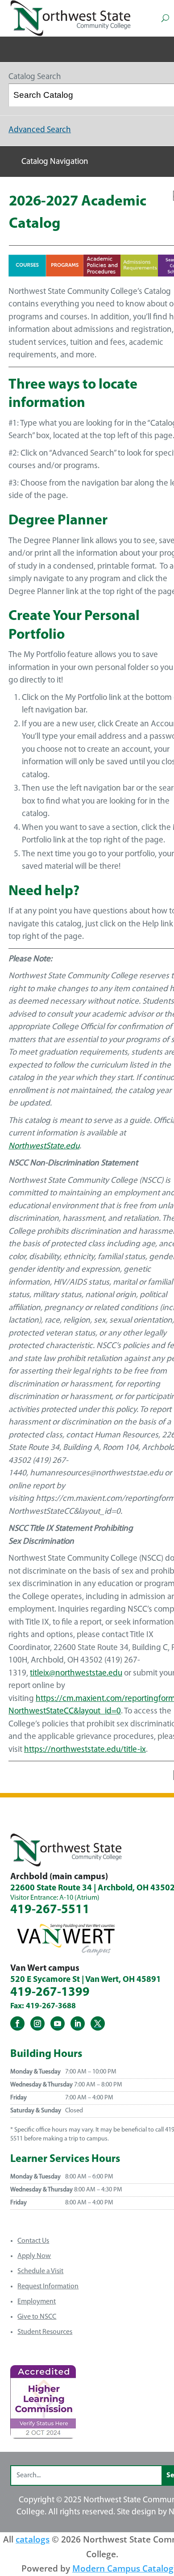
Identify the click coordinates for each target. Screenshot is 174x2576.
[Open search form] (165, 18)
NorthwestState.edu (44, 1146)
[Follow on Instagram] (37, 2023)
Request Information (48, 2287)
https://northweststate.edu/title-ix (85, 1750)
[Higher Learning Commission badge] (43, 2435)
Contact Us (33, 2241)
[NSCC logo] (70, 18)
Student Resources (45, 2332)
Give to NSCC (37, 2317)
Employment (37, 2302)
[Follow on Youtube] (58, 2023)
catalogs (33, 2539)
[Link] (27, 274)
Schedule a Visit (40, 2271)
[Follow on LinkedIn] (78, 2023)
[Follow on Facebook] (17, 2023)
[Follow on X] (98, 2023)
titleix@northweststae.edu (76, 1673)
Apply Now (34, 2256)
